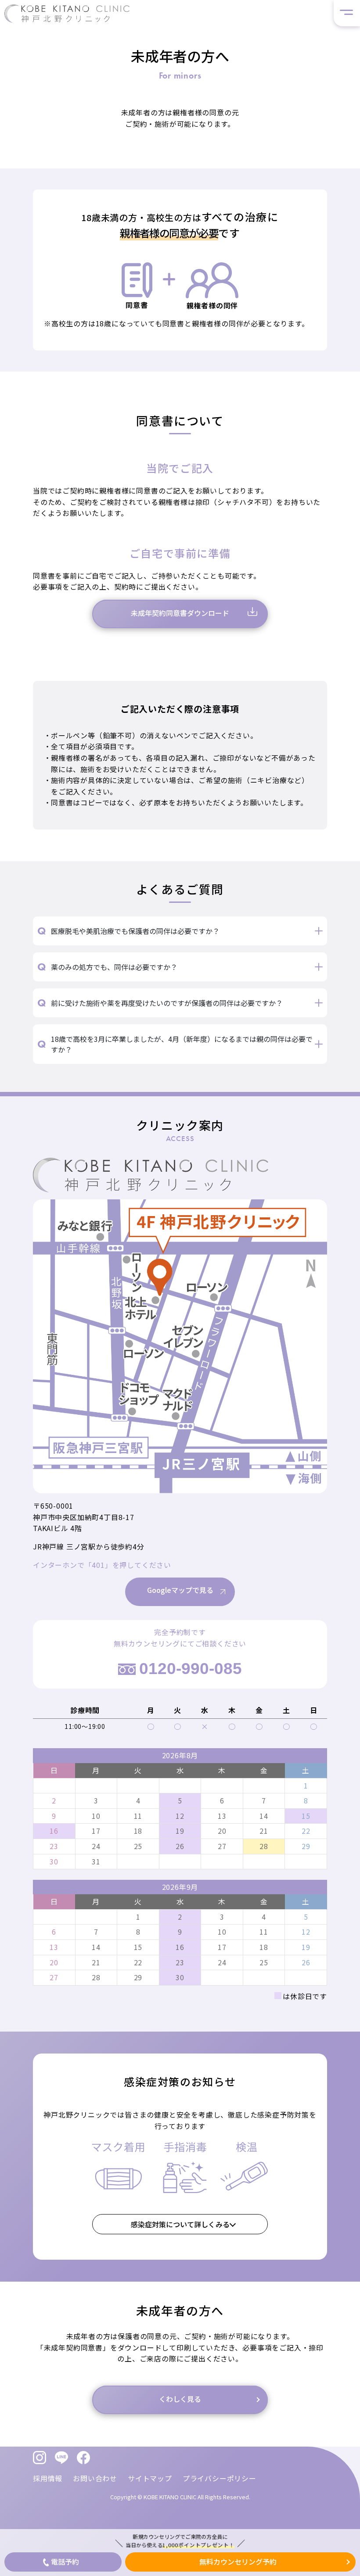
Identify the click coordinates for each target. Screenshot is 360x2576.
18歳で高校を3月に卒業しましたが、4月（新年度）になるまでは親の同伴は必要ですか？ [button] (182, 1044)
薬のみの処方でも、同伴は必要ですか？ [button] (114, 967)
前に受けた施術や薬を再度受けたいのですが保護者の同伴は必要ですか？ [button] (167, 1003)
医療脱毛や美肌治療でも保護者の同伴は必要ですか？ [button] (135, 931)
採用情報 (48, 2478)
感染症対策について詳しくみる (180, 2224)
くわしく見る (180, 2399)
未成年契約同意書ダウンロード (180, 613)
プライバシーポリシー (220, 2478)
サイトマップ (150, 2478)
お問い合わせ (95, 2478)
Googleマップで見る (180, 1590)
